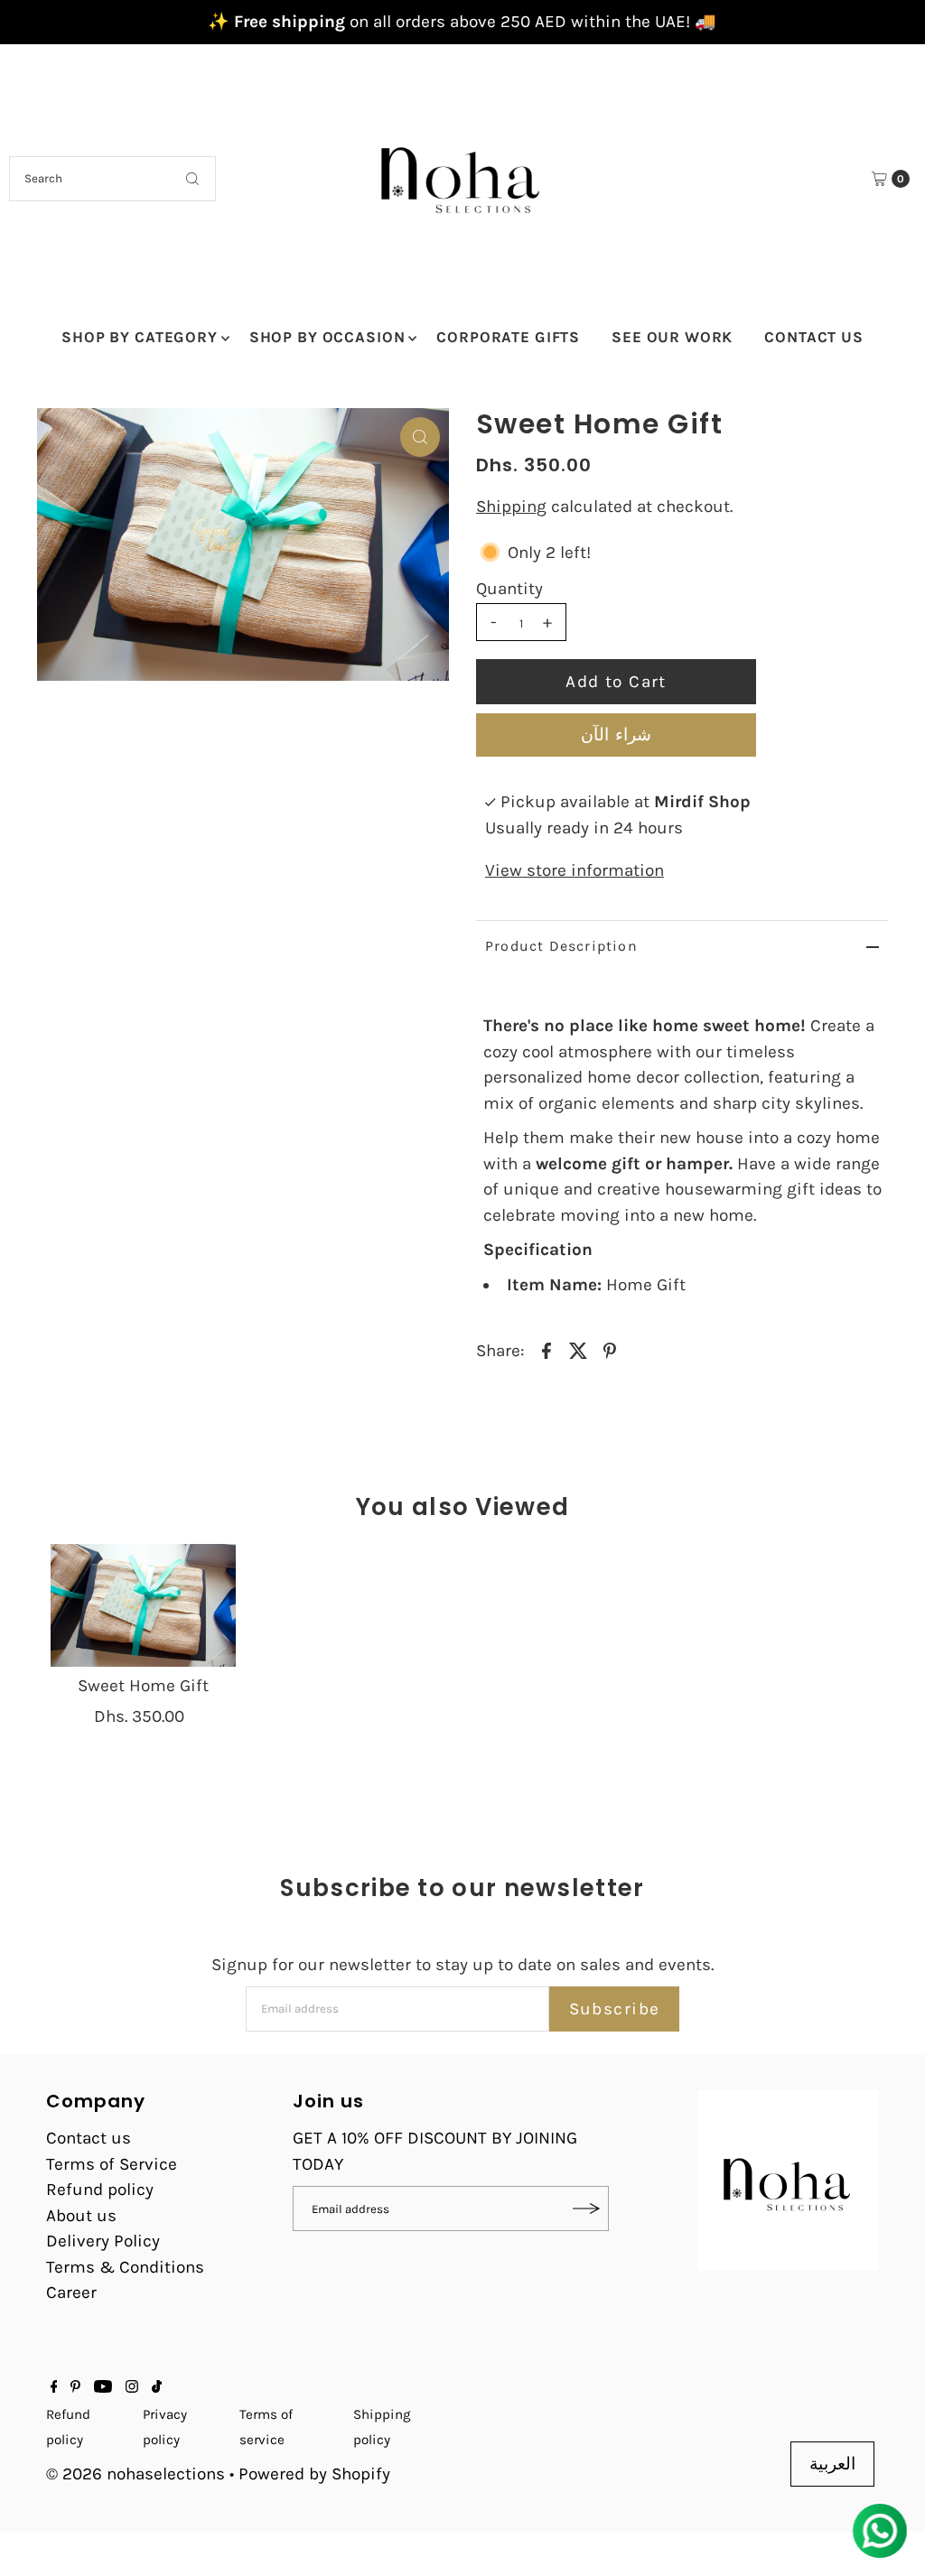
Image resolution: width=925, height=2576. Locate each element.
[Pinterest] (75, 2387)
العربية (832, 2464)
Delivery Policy (103, 2241)
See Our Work (672, 337)
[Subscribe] (586, 2209)
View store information (575, 870)
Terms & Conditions (125, 2267)
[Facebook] (54, 2387)
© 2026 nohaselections (138, 2474)
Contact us (89, 2138)
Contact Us (814, 337)
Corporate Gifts (508, 337)
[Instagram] (132, 2387)
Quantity (509, 589)
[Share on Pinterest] (610, 1349)
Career (71, 2292)
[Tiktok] (157, 2387)
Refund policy (100, 2190)
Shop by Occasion (327, 337)
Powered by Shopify (314, 2474)
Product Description (561, 946)
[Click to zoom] (420, 437)
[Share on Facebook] (547, 1349)
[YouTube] (103, 2387)
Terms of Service (112, 2164)
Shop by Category (140, 337)
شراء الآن (616, 735)
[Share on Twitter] (578, 1349)
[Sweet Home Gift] (144, 1605)
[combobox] (112, 179)
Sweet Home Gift (143, 1686)
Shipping (511, 507)
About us (81, 2216)
